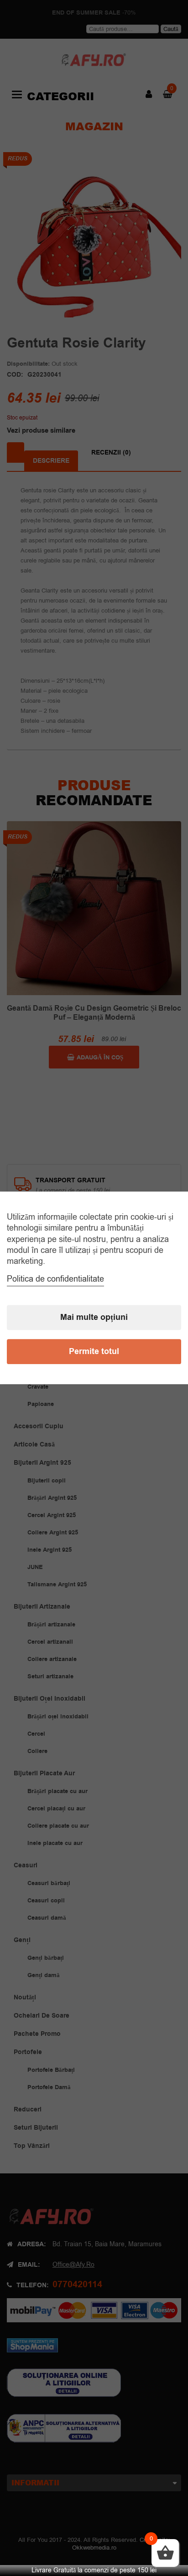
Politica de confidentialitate (55, 1279)
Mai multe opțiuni (94, 1318)
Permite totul (94, 1352)
